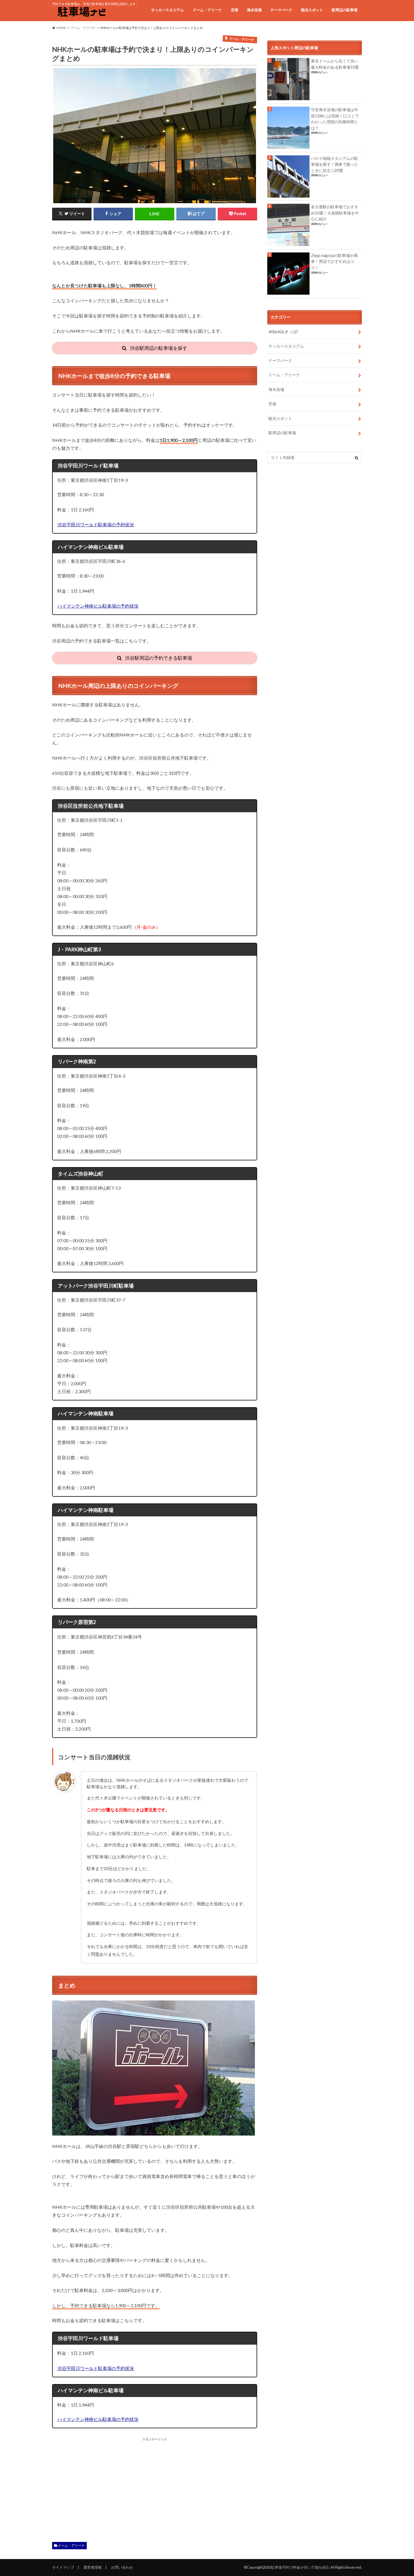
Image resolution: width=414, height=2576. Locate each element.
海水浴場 (254, 10)
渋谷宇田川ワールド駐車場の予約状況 (96, 524)
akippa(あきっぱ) (283, 331)
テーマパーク (281, 10)
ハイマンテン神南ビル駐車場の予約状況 (98, 606)
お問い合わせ (122, 2567)
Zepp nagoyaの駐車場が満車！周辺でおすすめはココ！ (334, 261)
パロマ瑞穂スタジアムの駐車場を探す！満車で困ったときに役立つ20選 (335, 164)
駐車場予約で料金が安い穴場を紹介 (300, 2567)
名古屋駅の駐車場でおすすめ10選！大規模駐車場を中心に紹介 (335, 213)
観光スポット (312, 10)
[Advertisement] (102, 2481)
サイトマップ (63, 2567)
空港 (235, 10)
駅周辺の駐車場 (345, 10)
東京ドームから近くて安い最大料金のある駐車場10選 (335, 64)
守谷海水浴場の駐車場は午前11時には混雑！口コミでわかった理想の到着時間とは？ (335, 119)
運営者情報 (93, 2567)
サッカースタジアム (167, 10)
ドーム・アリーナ (207, 10)
